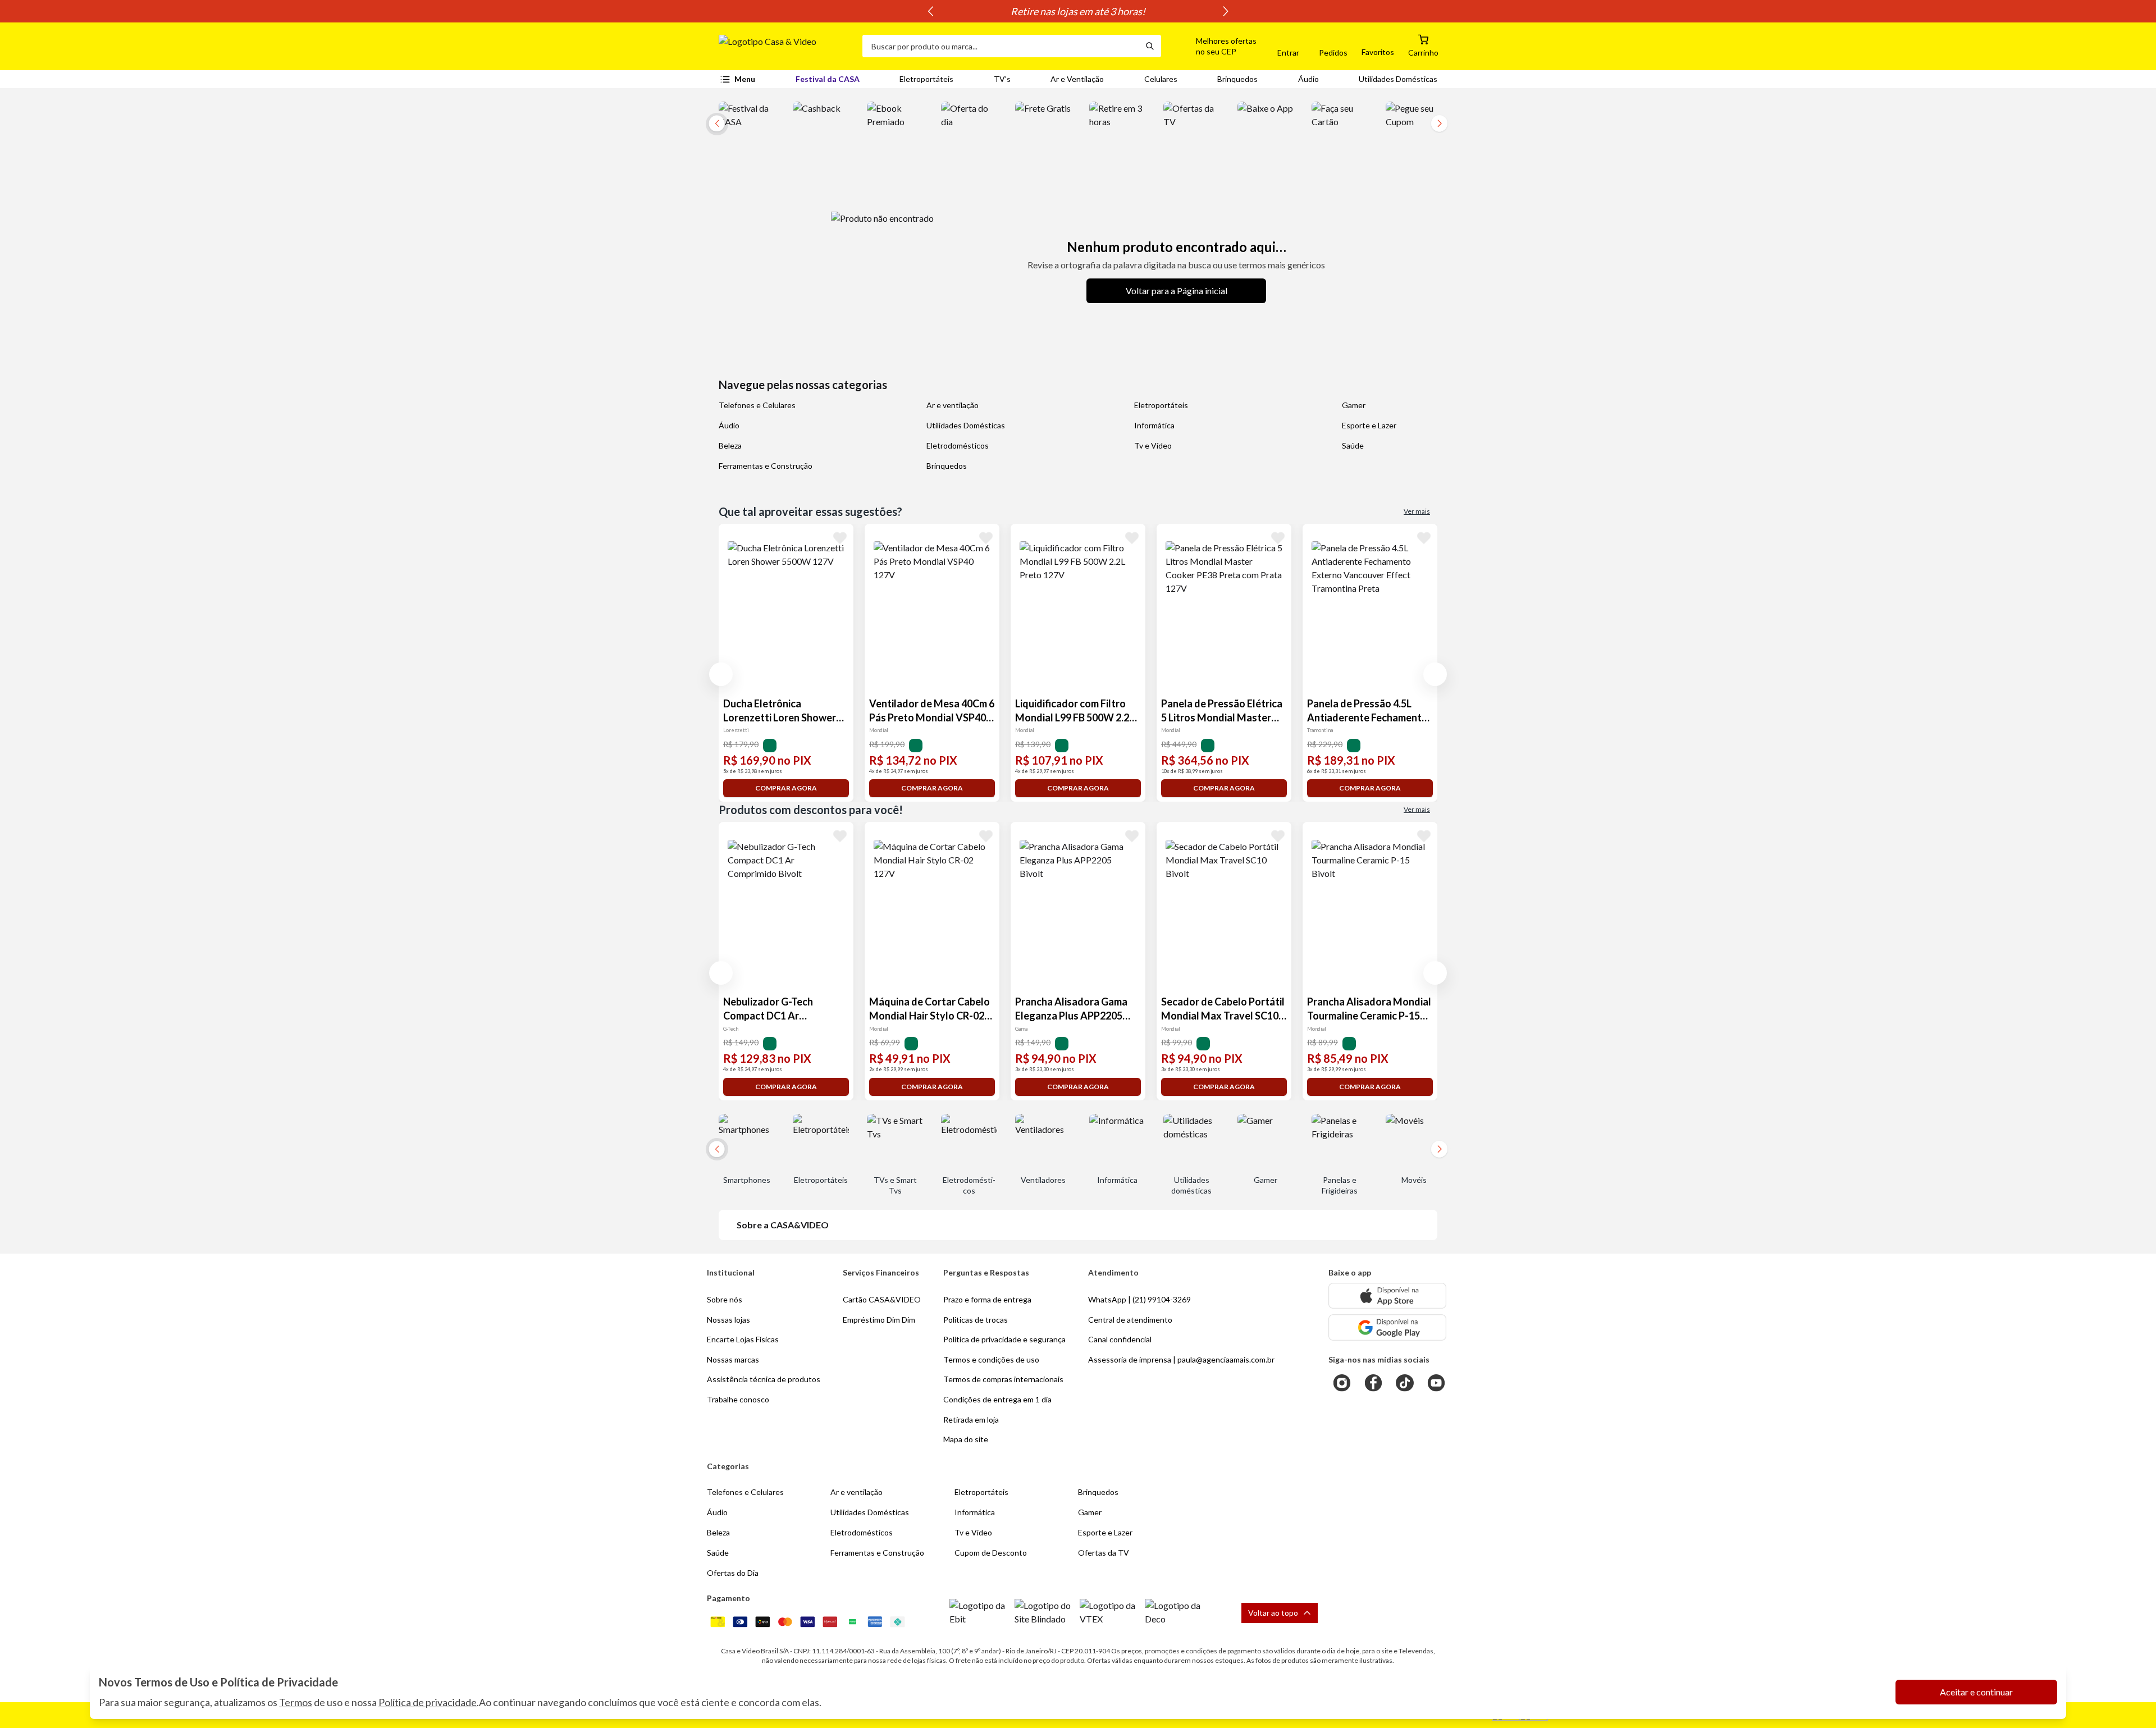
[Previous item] (930, 11)
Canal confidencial (1120, 1339)
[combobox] (1001, 46)
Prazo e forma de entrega (987, 1299)
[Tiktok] (1405, 1383)
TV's (1002, 79)
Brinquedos (1237, 79)
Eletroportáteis (926, 79)
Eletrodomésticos (958, 445)
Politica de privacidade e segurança (1004, 1339)
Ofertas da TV (1104, 1553)
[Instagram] (1342, 1383)
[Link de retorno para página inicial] (786, 46)
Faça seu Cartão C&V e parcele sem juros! (1078, 11)
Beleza (730, 445)
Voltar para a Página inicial (1177, 291)
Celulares (1161, 79)
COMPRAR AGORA (786, 788)
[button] (1213, 46)
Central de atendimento (1130, 1320)
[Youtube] (1436, 1383)
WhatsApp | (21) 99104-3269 (1139, 1299)
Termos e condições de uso (991, 1359)
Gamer (1354, 405)
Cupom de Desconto (991, 1553)
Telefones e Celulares (757, 405)
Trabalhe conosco (738, 1399)
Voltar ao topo (1273, 1613)
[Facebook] (1373, 1383)
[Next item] (1226, 11)
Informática (1154, 425)
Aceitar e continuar (1976, 1692)
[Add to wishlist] (840, 537)
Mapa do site (966, 1439)
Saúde (1353, 445)
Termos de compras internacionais (1003, 1379)
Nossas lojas (728, 1320)
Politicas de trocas (976, 1320)
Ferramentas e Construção (766, 466)
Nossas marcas (733, 1359)
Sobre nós (725, 1299)
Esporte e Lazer (1369, 425)
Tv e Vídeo (1153, 445)
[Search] (1150, 46)
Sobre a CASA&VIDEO (783, 1225)
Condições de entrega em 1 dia (997, 1399)
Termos (296, 1702)
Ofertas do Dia (733, 1573)
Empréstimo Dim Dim (879, 1320)
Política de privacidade (428, 1702)
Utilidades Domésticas (1398, 79)
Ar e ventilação (953, 405)
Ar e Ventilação (1077, 79)
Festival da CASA (828, 79)
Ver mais (1417, 511)
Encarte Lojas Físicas (743, 1339)
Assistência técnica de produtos (764, 1379)
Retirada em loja (971, 1420)
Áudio (1308, 79)
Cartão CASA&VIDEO (882, 1299)
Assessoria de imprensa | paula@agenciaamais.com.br (1181, 1359)
